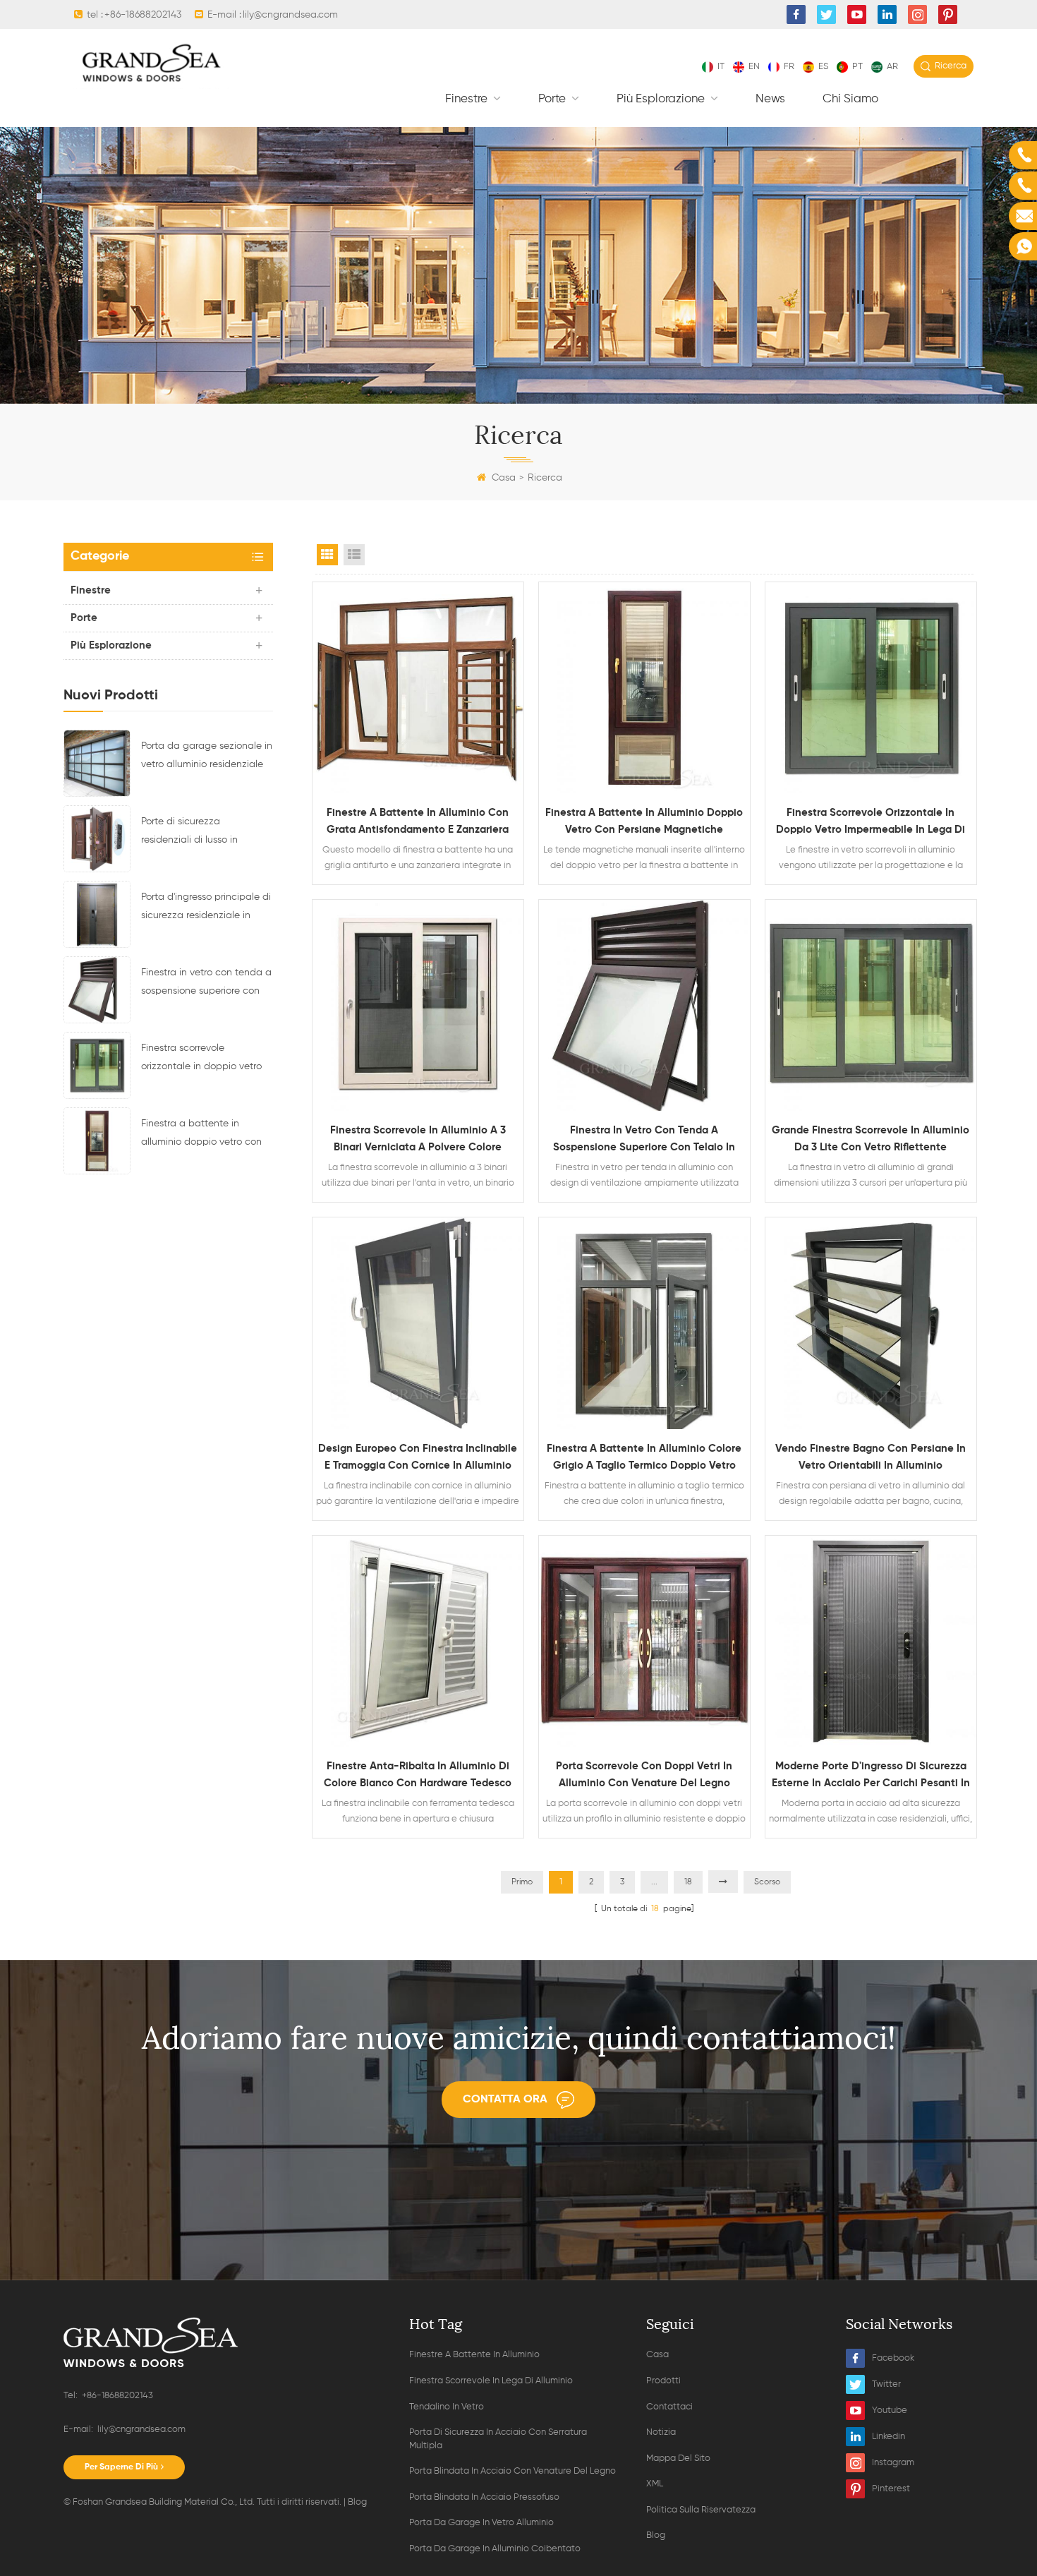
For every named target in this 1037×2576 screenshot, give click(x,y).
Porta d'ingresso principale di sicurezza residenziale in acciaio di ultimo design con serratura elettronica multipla (207, 908)
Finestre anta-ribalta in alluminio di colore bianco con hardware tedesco (418, 1775)
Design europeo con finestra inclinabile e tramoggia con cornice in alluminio (418, 1457)
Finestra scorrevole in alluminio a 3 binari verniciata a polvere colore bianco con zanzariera (418, 1140)
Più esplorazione (662, 99)
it (721, 67)
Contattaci (669, 2407)
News (770, 99)
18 (688, 1882)
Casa (504, 478)
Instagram (893, 2463)
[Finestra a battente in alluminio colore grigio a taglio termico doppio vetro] (644, 1323)
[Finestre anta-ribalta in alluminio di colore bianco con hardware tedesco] (418, 1641)
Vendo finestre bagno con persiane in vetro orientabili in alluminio (871, 1457)
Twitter (886, 2384)
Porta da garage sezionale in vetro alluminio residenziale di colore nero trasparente (207, 757)
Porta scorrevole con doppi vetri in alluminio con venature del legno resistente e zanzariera (644, 1776)
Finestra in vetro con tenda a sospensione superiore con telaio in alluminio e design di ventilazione (206, 984)
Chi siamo (850, 99)
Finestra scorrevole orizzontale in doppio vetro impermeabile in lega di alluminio (201, 1059)
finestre (468, 99)
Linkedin (889, 2437)
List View (354, 555)
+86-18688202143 (143, 15)
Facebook (893, 2358)
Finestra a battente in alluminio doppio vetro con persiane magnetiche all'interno (201, 1135)
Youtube (890, 2411)
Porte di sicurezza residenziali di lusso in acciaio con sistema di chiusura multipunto (192, 833)
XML (655, 2484)
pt (857, 67)
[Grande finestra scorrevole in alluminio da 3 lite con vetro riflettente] (871, 1005)
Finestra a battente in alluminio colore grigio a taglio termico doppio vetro (644, 1457)
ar (892, 67)
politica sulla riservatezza (701, 2510)
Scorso (767, 1882)
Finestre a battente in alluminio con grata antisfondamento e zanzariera (418, 821)
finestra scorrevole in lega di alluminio (491, 2381)
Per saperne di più (121, 2467)
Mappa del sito (678, 2458)
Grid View (327, 555)
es (823, 67)
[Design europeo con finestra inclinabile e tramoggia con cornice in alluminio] (418, 1323)
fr (789, 67)
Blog (357, 2502)
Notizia (661, 2432)
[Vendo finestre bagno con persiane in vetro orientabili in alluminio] (871, 1323)
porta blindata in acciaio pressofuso (484, 2497)
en (754, 67)
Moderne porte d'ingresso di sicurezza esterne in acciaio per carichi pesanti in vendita (871, 1776)
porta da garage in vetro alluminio (481, 2523)
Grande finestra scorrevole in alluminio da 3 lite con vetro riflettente (871, 1139)
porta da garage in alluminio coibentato (495, 2549)
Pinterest (891, 2489)
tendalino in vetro (447, 2407)
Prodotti (663, 2381)
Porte (553, 99)
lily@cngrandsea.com (290, 15)
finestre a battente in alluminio (474, 2355)
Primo (522, 1882)
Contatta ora (505, 2100)
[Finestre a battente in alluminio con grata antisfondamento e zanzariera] (418, 688)
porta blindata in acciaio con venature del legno (513, 2471)
